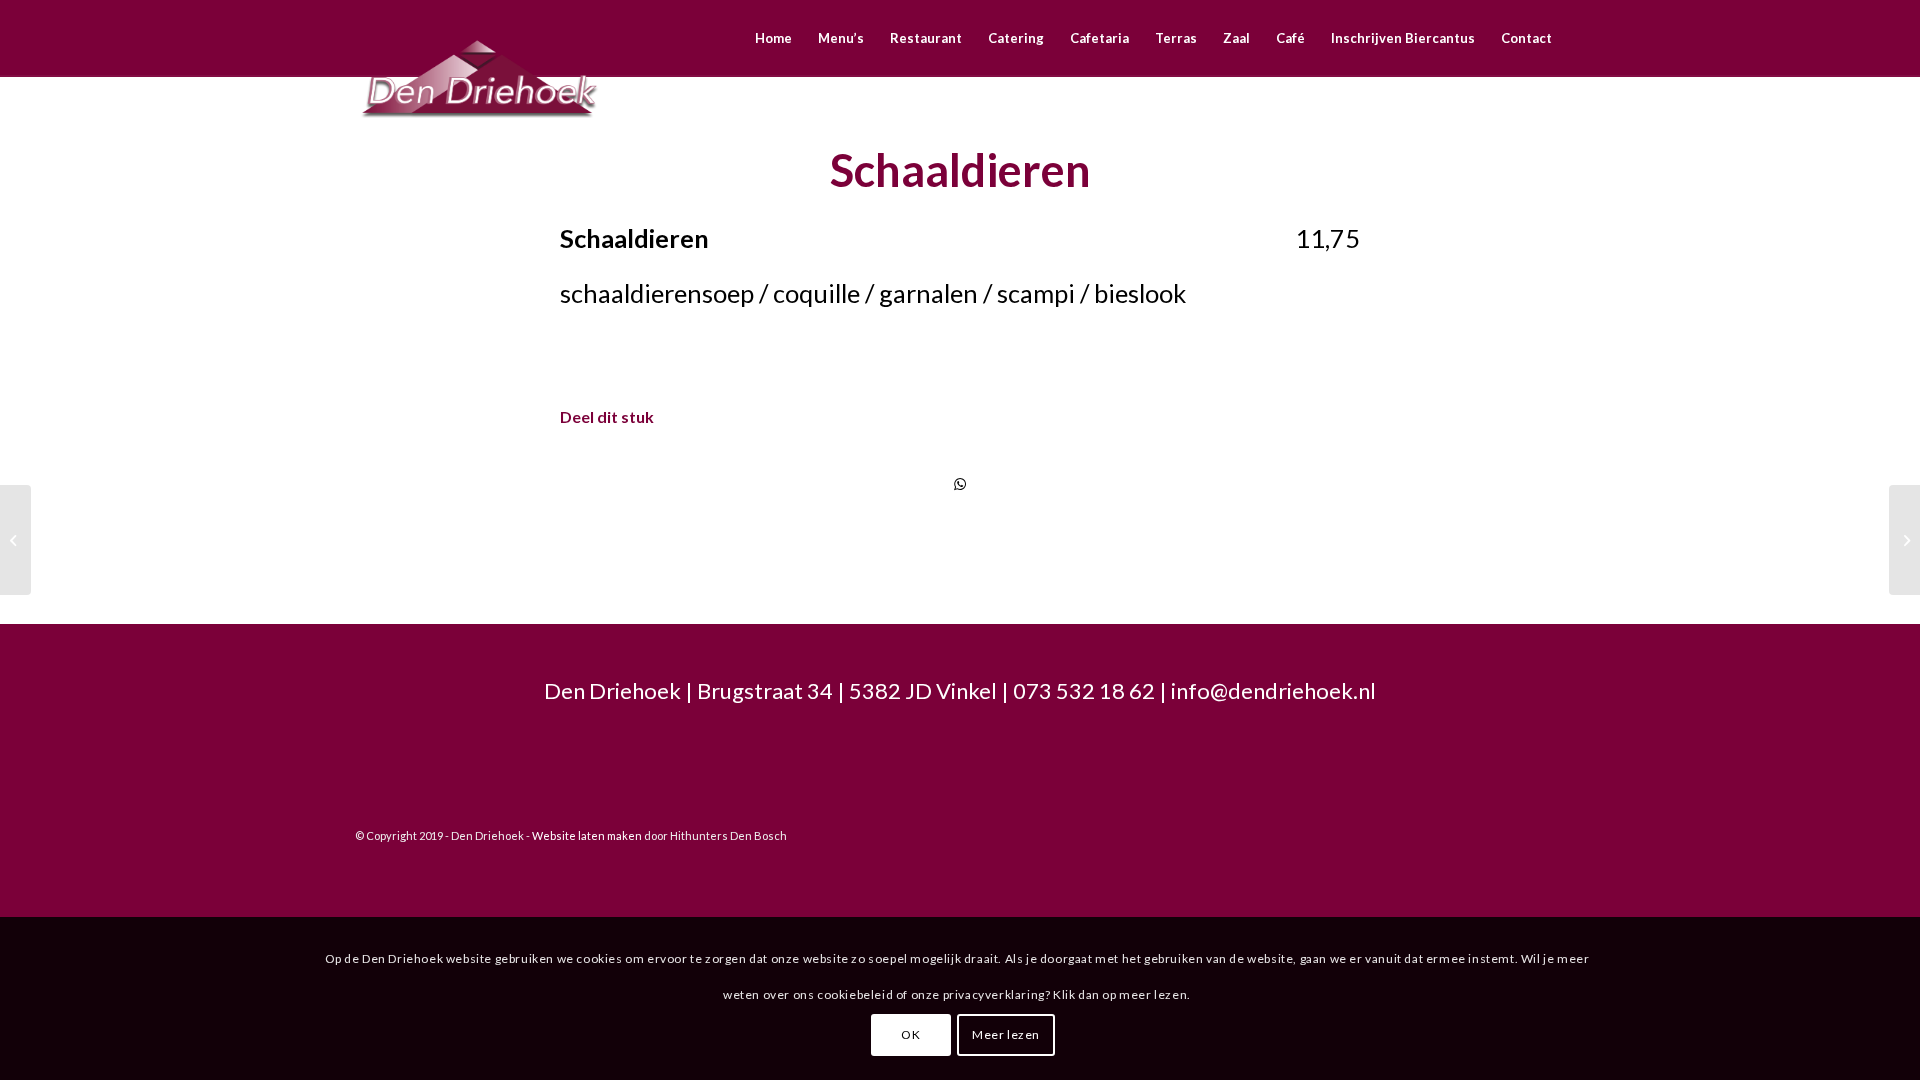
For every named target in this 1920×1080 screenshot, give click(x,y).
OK (910, 1034)
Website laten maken (587, 835)
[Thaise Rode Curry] (15, 540)
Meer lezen (1006, 1034)
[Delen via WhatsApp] (960, 484)
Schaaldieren (960, 170)
